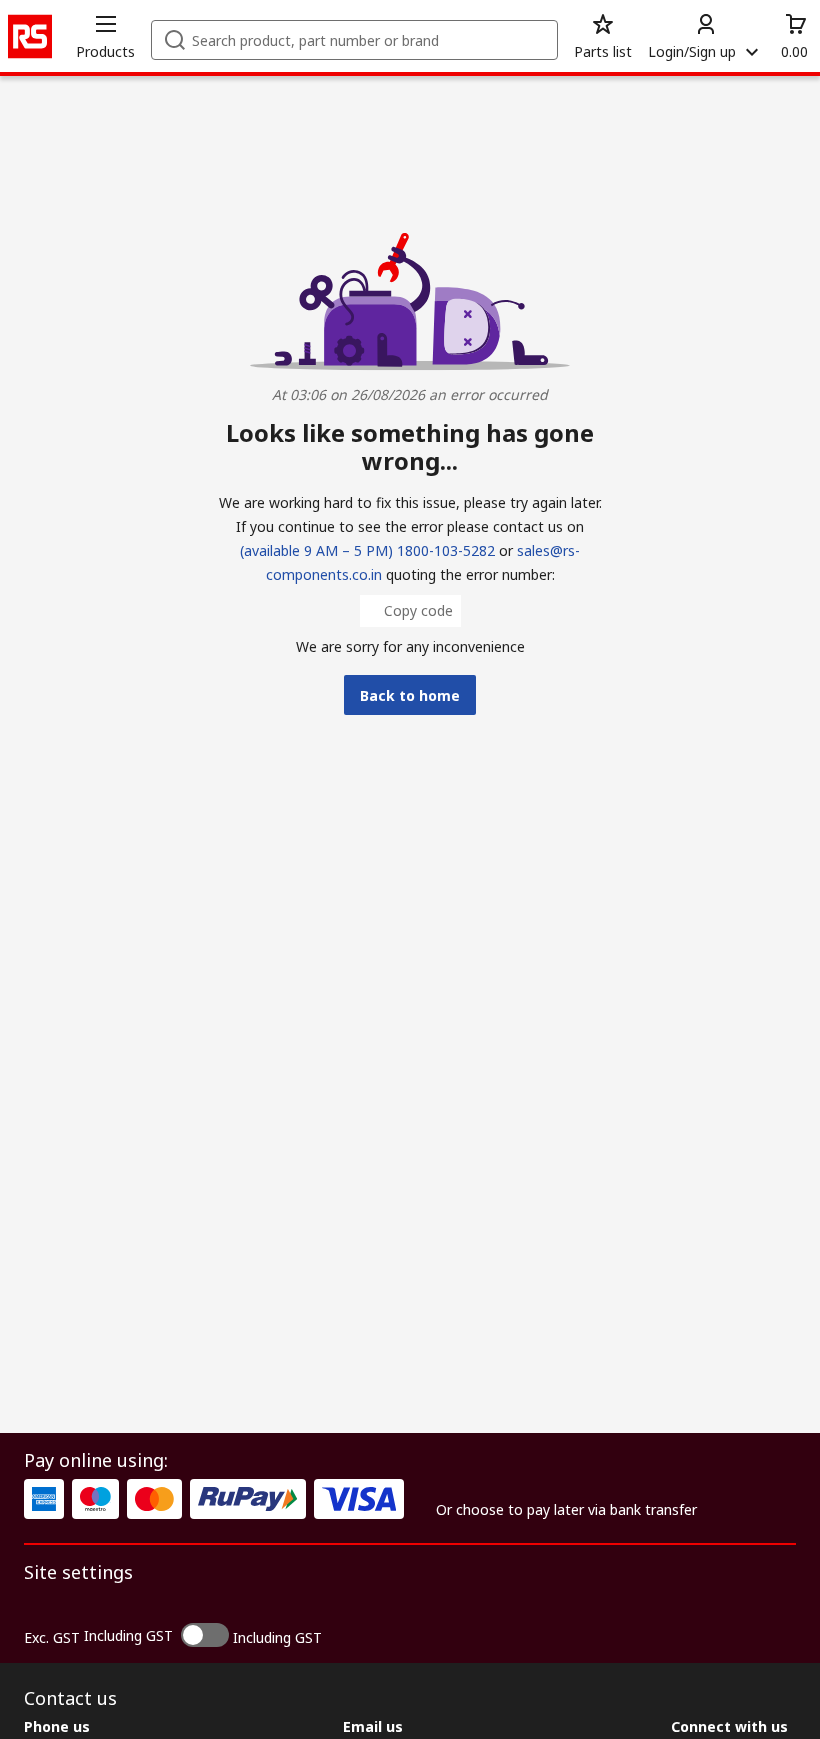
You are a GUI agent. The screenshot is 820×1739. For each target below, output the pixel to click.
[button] (105, 36)
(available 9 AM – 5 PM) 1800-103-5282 (367, 550)
